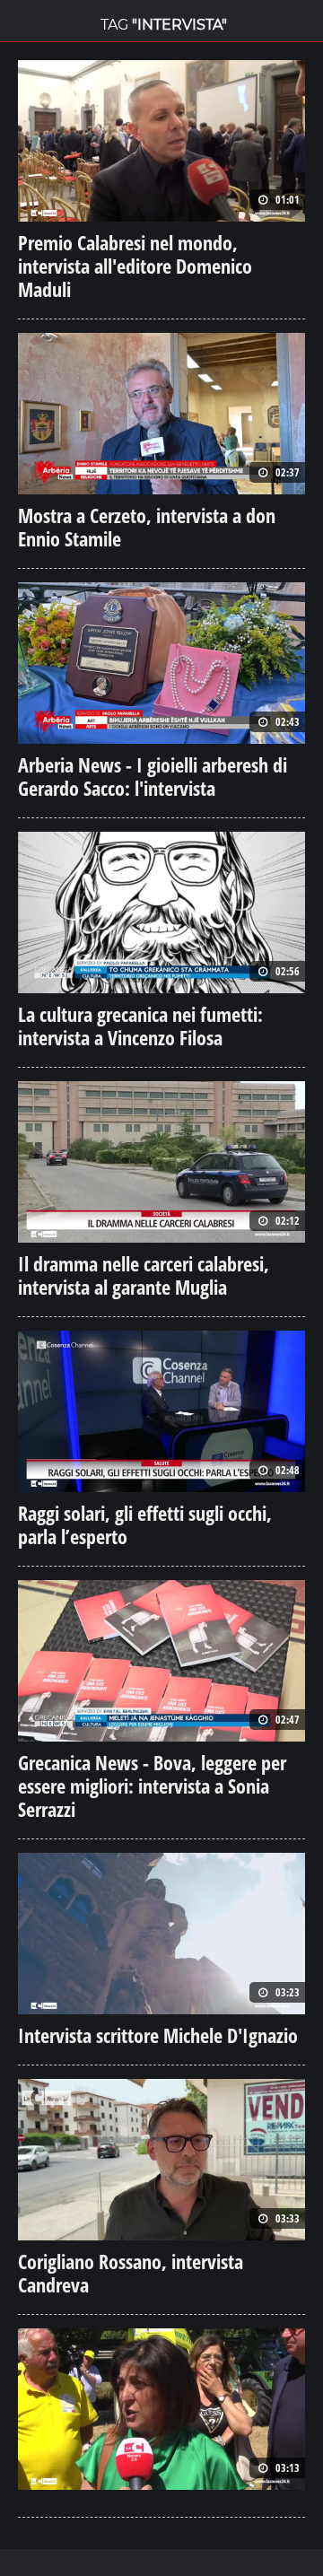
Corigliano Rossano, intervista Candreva (131, 2273)
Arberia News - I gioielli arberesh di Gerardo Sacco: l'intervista (153, 776)
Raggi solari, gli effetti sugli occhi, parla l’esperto (145, 1524)
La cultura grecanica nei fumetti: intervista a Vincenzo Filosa (140, 1026)
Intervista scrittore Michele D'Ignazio (158, 2035)
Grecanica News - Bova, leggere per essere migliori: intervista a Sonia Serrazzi (152, 1786)
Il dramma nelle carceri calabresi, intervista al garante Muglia (144, 1275)
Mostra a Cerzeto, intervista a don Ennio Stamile (147, 527)
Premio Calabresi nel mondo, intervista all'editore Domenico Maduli (135, 266)
